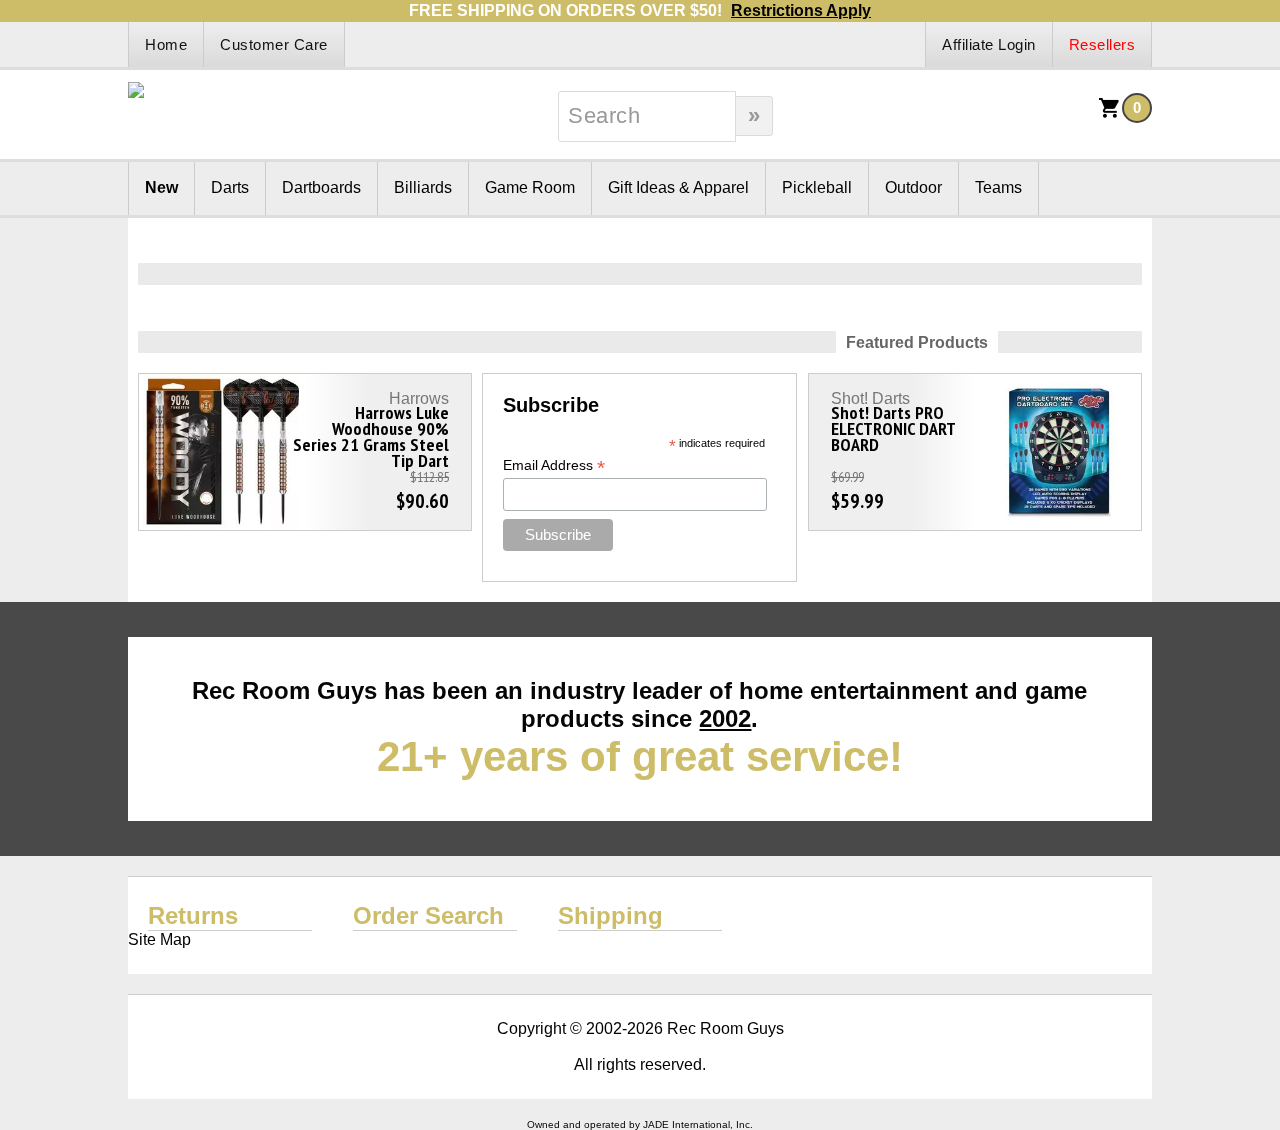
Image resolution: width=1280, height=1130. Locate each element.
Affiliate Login (989, 44)
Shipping (610, 915)
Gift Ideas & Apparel (678, 187)
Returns (193, 915)
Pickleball (817, 187)
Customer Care (274, 44)
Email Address (554, 465)
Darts (230, 187)
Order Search (428, 915)
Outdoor (913, 187)
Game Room (530, 187)
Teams (998, 187)
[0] (1110, 114)
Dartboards (321, 187)
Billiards (423, 187)
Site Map (159, 939)
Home (166, 44)
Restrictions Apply (801, 10)
